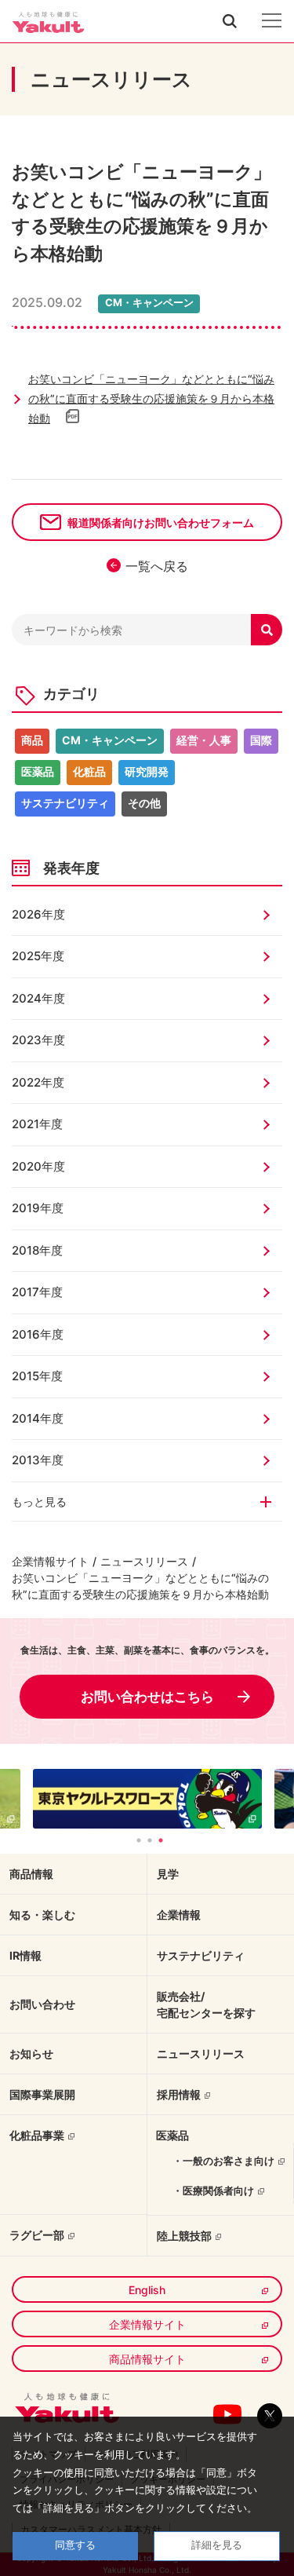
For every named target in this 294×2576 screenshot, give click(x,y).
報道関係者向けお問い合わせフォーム (161, 523)
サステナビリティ (65, 803)
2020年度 (38, 1166)
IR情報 (25, 1955)
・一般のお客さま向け (223, 2161)
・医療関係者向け (213, 2191)
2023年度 (38, 1040)
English (147, 2290)
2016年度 (38, 1334)
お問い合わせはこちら (147, 1697)
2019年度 (38, 1208)
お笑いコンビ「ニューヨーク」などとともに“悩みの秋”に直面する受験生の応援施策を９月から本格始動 (151, 398)
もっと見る (39, 1502)
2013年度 (38, 1460)
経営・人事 (204, 740)
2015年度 (37, 1376)
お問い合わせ (42, 2004)
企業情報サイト (50, 1561)
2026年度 (38, 914)
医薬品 (38, 771)
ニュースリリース (144, 1561)
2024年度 (38, 998)
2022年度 (38, 1082)
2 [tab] (150, 1840)
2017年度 (37, 1292)
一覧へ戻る (157, 566)
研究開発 (147, 771)
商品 (32, 740)
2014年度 (38, 1418)
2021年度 (37, 1124)
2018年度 (37, 1250)
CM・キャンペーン (110, 740)
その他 (144, 803)
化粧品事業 (37, 2135)
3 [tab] (161, 1840)
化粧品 (89, 771)
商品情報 (31, 1874)
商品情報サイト (147, 2359)
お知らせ (31, 2053)
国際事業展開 (42, 2094)
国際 (261, 740)
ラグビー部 (37, 2235)
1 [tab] (139, 1840)
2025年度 (38, 956)
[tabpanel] (147, 1799)
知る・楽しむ (42, 1915)
